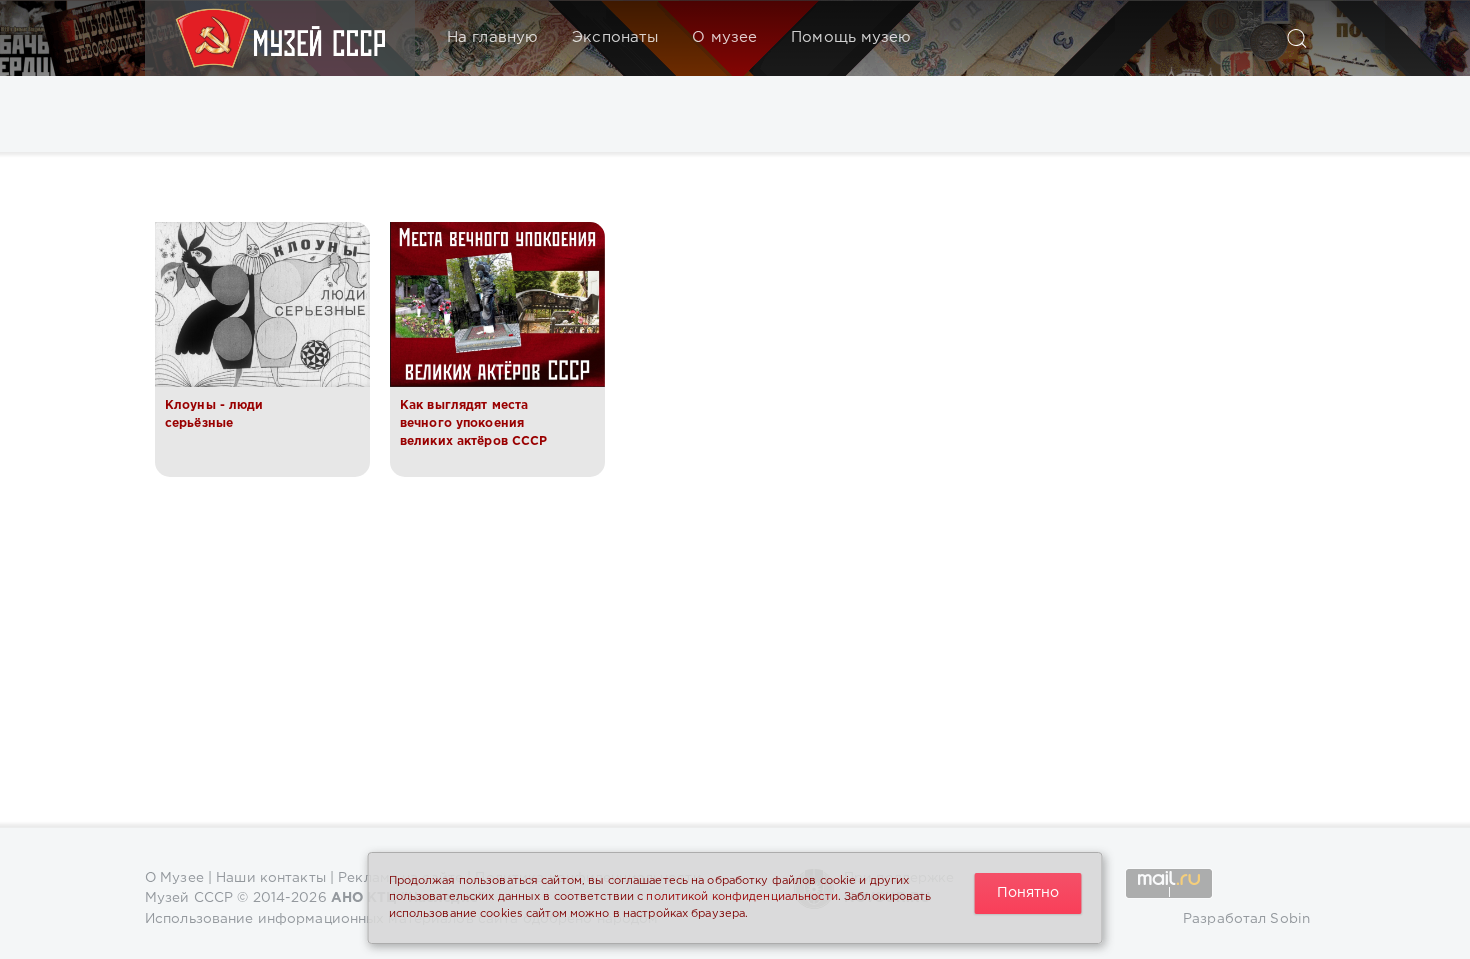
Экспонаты (615, 37)
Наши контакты (271, 878)
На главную (492, 37)
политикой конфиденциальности (741, 897)
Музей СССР (189, 898)
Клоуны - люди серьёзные (214, 414)
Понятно (1028, 893)
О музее (724, 37)
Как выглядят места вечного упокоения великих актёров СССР (473, 423)
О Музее (174, 878)
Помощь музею (851, 37)
